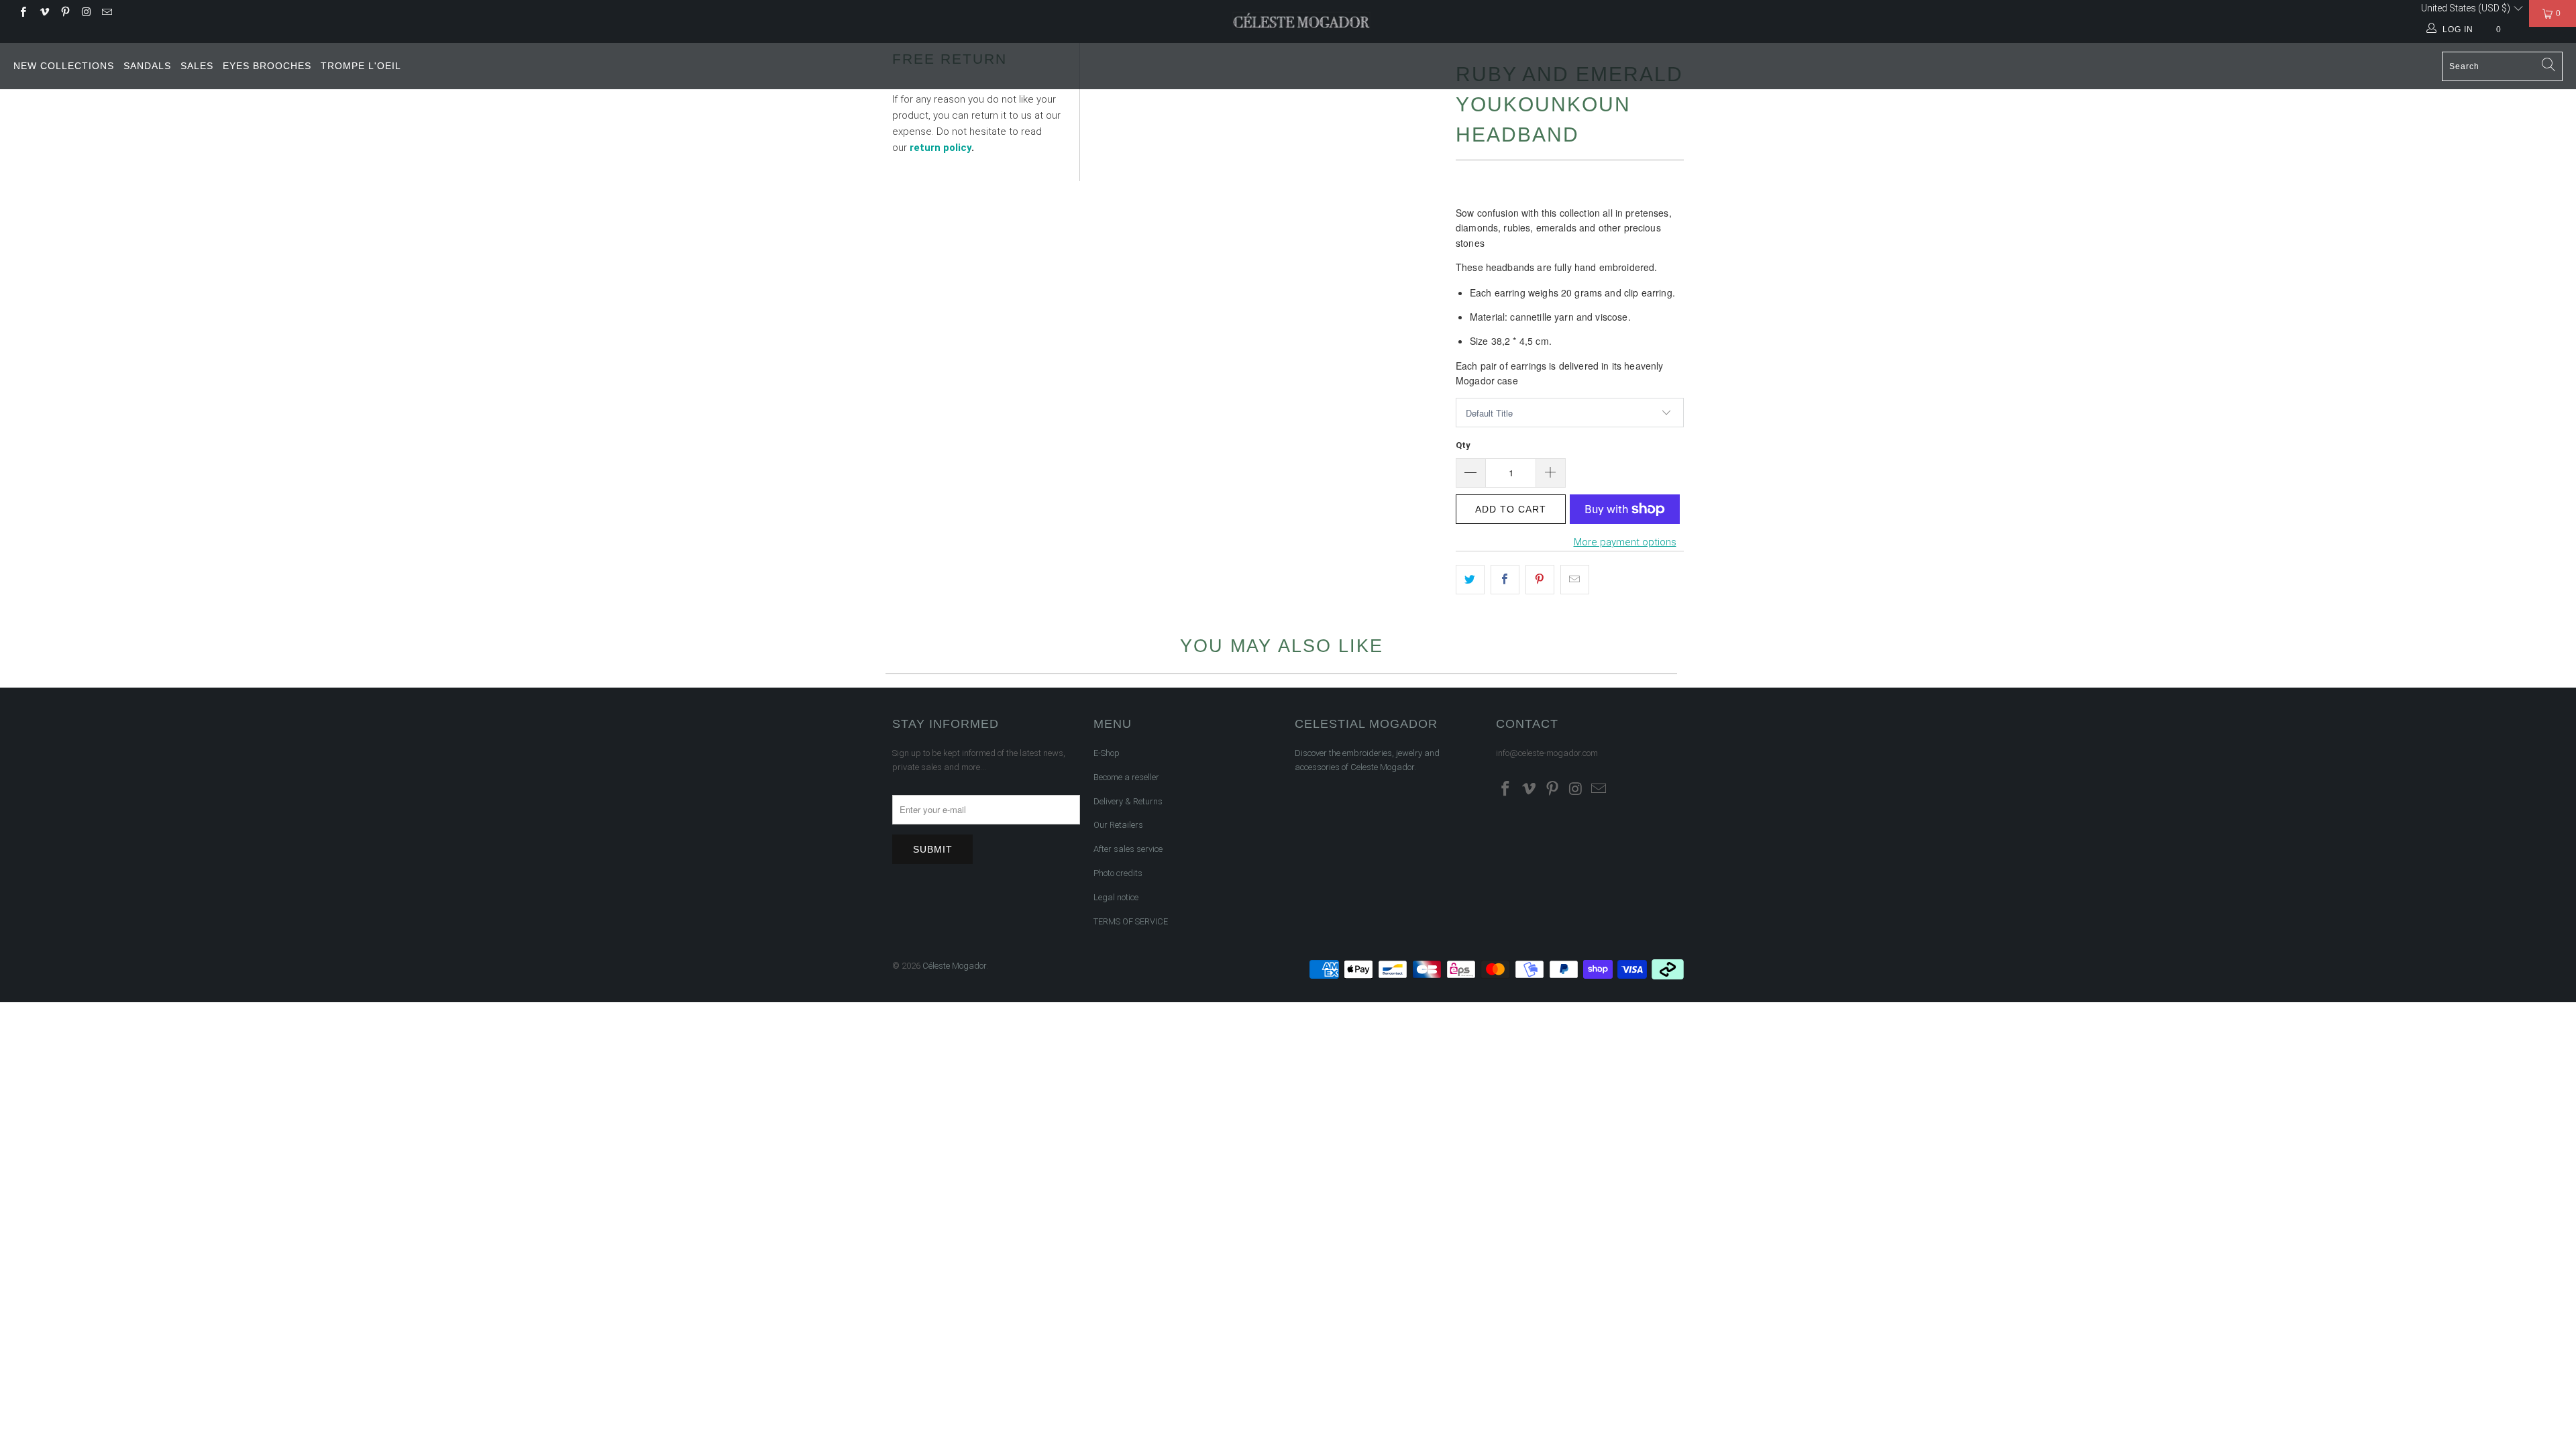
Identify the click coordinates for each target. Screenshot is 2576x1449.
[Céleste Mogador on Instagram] (86, 13)
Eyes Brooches (267, 66)
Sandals (147, 66)
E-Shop (1107, 753)
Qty (1463, 445)
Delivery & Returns (1128, 801)
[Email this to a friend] (1575, 580)
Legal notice (1116, 897)
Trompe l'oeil (361, 66)
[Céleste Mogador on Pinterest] (65, 13)
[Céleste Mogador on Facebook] (22, 13)
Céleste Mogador (954, 966)
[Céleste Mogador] (1302, 21)
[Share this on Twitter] (1470, 580)
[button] (2472, 8)
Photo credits (1118, 873)
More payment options (1625, 542)
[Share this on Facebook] (1505, 580)
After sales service (1128, 849)
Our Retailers (1118, 825)
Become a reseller (1126, 777)
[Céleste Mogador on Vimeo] (43, 13)
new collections (64, 66)
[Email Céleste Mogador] (106, 13)
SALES (197, 66)
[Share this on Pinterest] (1540, 580)
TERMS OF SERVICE (1131, 921)
